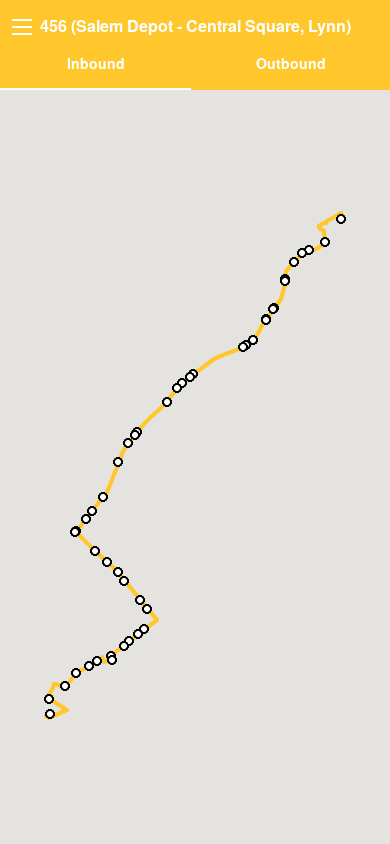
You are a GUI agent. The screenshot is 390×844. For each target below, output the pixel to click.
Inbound (96, 63)
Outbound (291, 63)
